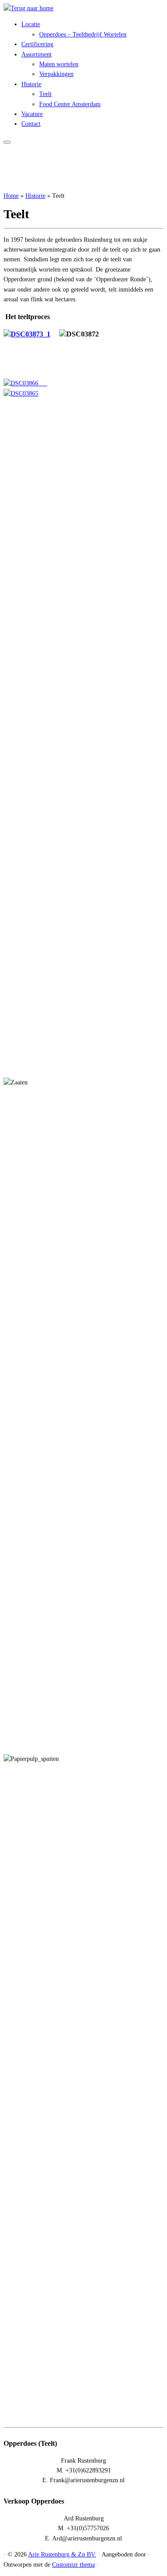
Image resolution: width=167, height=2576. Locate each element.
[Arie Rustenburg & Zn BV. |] (29, 8)
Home (11, 196)
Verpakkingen (56, 74)
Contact (31, 124)
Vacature (32, 114)
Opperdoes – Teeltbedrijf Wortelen (83, 34)
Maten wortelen (59, 64)
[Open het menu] (7, 142)
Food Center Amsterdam (70, 104)
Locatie (31, 24)
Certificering (37, 44)
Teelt (45, 94)
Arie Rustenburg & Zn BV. (62, 2554)
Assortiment (37, 54)
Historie (31, 84)
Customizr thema (73, 2565)
